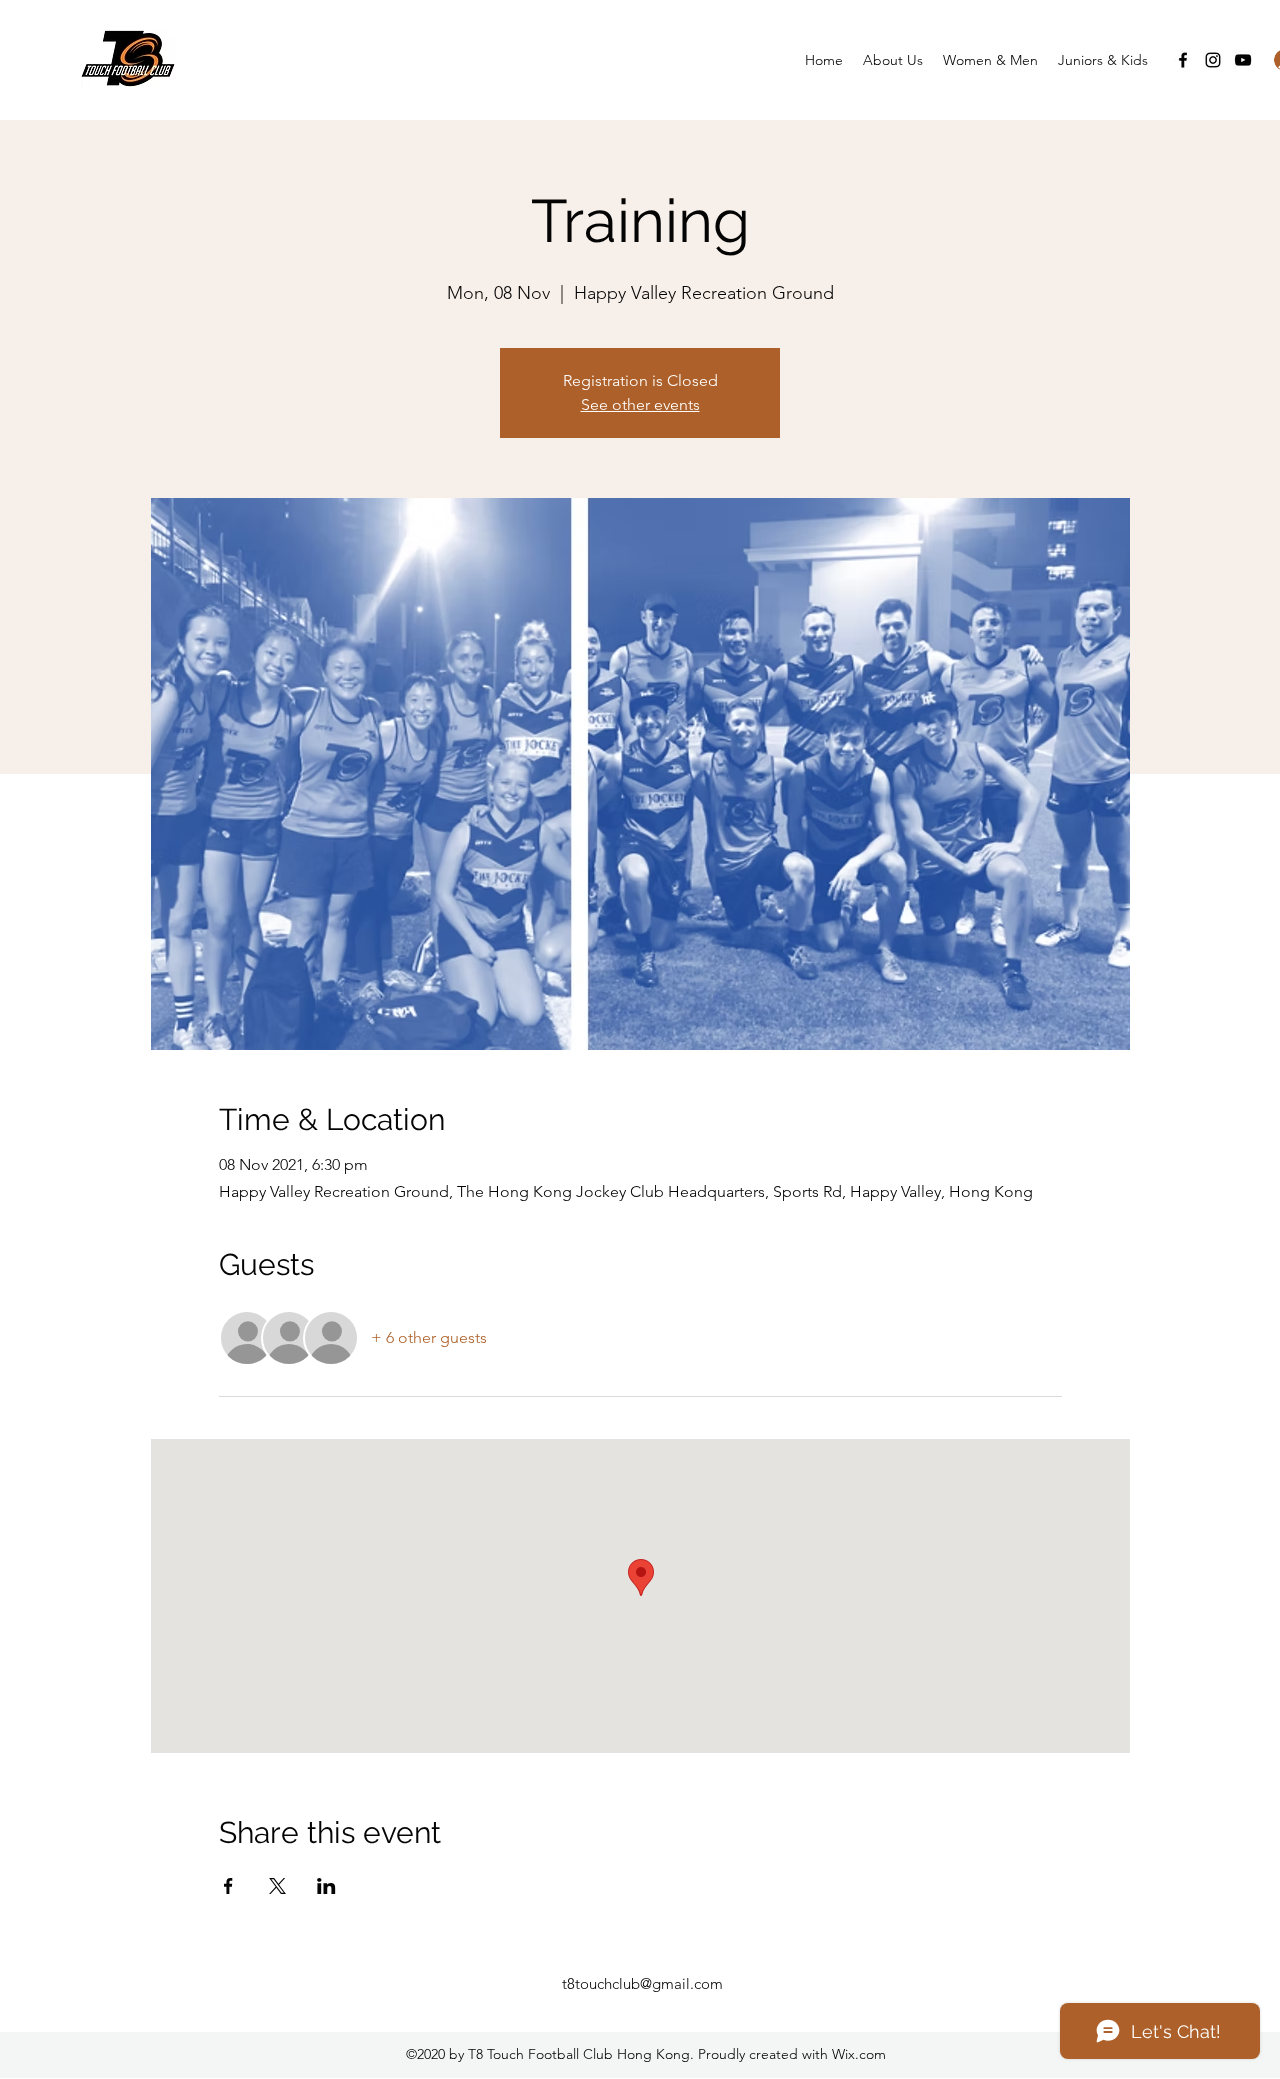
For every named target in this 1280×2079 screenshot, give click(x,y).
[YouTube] (1243, 60)
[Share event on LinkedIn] (326, 1886)
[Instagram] (1213, 60)
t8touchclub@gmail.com (642, 1983)
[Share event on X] (277, 1886)
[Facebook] (1183, 60)
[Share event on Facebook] (228, 1886)
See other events (640, 404)
